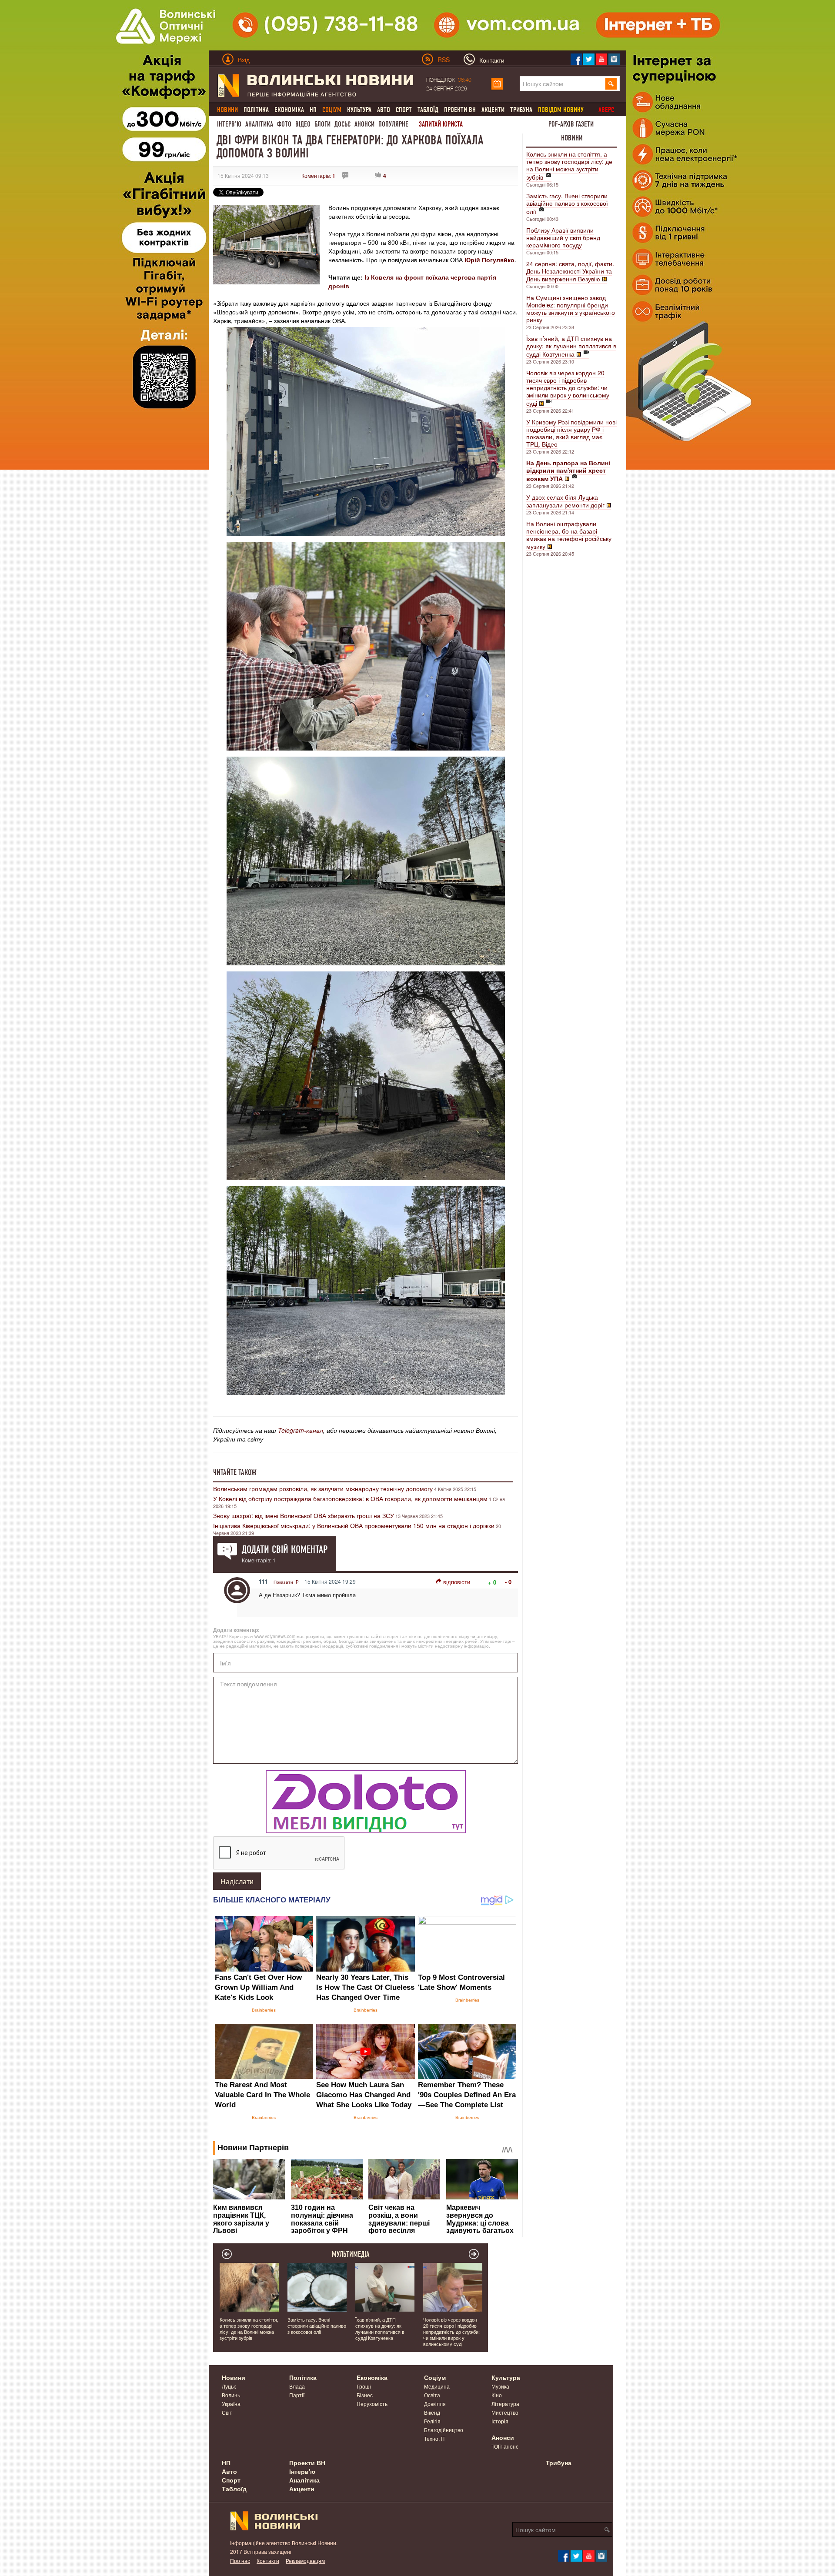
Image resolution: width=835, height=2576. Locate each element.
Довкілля (435, 2404)
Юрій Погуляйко (489, 260)
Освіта (432, 2395)
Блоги (322, 124)
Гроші (364, 2386)
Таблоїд (428, 110)
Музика (500, 2386)
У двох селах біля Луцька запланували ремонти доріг (565, 501)
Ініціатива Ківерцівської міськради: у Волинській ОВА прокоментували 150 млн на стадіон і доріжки (354, 1525)
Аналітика (259, 124)
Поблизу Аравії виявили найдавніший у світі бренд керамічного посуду (563, 237)
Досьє (342, 124)
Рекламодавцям (305, 2561)
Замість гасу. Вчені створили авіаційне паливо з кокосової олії (567, 204)
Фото (284, 124)
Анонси (364, 124)
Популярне (393, 124)
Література (505, 2404)
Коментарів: (318, 175)
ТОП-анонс (505, 2446)
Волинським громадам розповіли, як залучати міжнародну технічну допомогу (323, 1488)
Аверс (606, 110)
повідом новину (561, 110)
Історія (500, 2421)
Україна (231, 2404)
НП (313, 110)
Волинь (231, 2395)
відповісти (457, 1582)
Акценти (493, 110)
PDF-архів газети (571, 124)
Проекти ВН (460, 110)
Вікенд (432, 2412)
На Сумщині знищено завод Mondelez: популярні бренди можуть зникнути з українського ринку (571, 309)
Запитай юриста (441, 124)
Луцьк (229, 2386)
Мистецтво (505, 2412)
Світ (227, 2412)
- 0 (508, 1582)
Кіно (497, 2395)
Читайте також (235, 1472)
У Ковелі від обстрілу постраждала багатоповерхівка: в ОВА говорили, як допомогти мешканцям (350, 1498)
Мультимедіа (351, 2254)
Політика (256, 110)
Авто (384, 110)
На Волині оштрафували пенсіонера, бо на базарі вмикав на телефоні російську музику (569, 535)
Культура (359, 110)
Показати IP (286, 1582)
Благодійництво (444, 2430)
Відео (303, 124)
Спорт (404, 110)
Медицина (437, 2386)
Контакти (268, 2561)
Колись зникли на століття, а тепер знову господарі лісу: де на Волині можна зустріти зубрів (569, 165)
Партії (297, 2395)
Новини (572, 138)
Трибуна (521, 110)
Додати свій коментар (285, 1549)
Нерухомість (372, 2404)
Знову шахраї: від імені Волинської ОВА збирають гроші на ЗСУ (304, 1515)
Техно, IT (435, 2438)
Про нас (240, 2561)
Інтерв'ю (229, 124)
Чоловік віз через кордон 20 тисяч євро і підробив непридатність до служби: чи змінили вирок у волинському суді (568, 388)
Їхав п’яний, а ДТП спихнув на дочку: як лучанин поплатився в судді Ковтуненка (571, 346)
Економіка (289, 110)
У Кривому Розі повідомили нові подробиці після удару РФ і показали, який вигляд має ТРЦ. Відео (571, 433)
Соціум (435, 2377)
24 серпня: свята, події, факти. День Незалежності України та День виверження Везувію (570, 271)
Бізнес (365, 2395)
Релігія (432, 2421)
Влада (297, 2386)
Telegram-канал (301, 1430)
